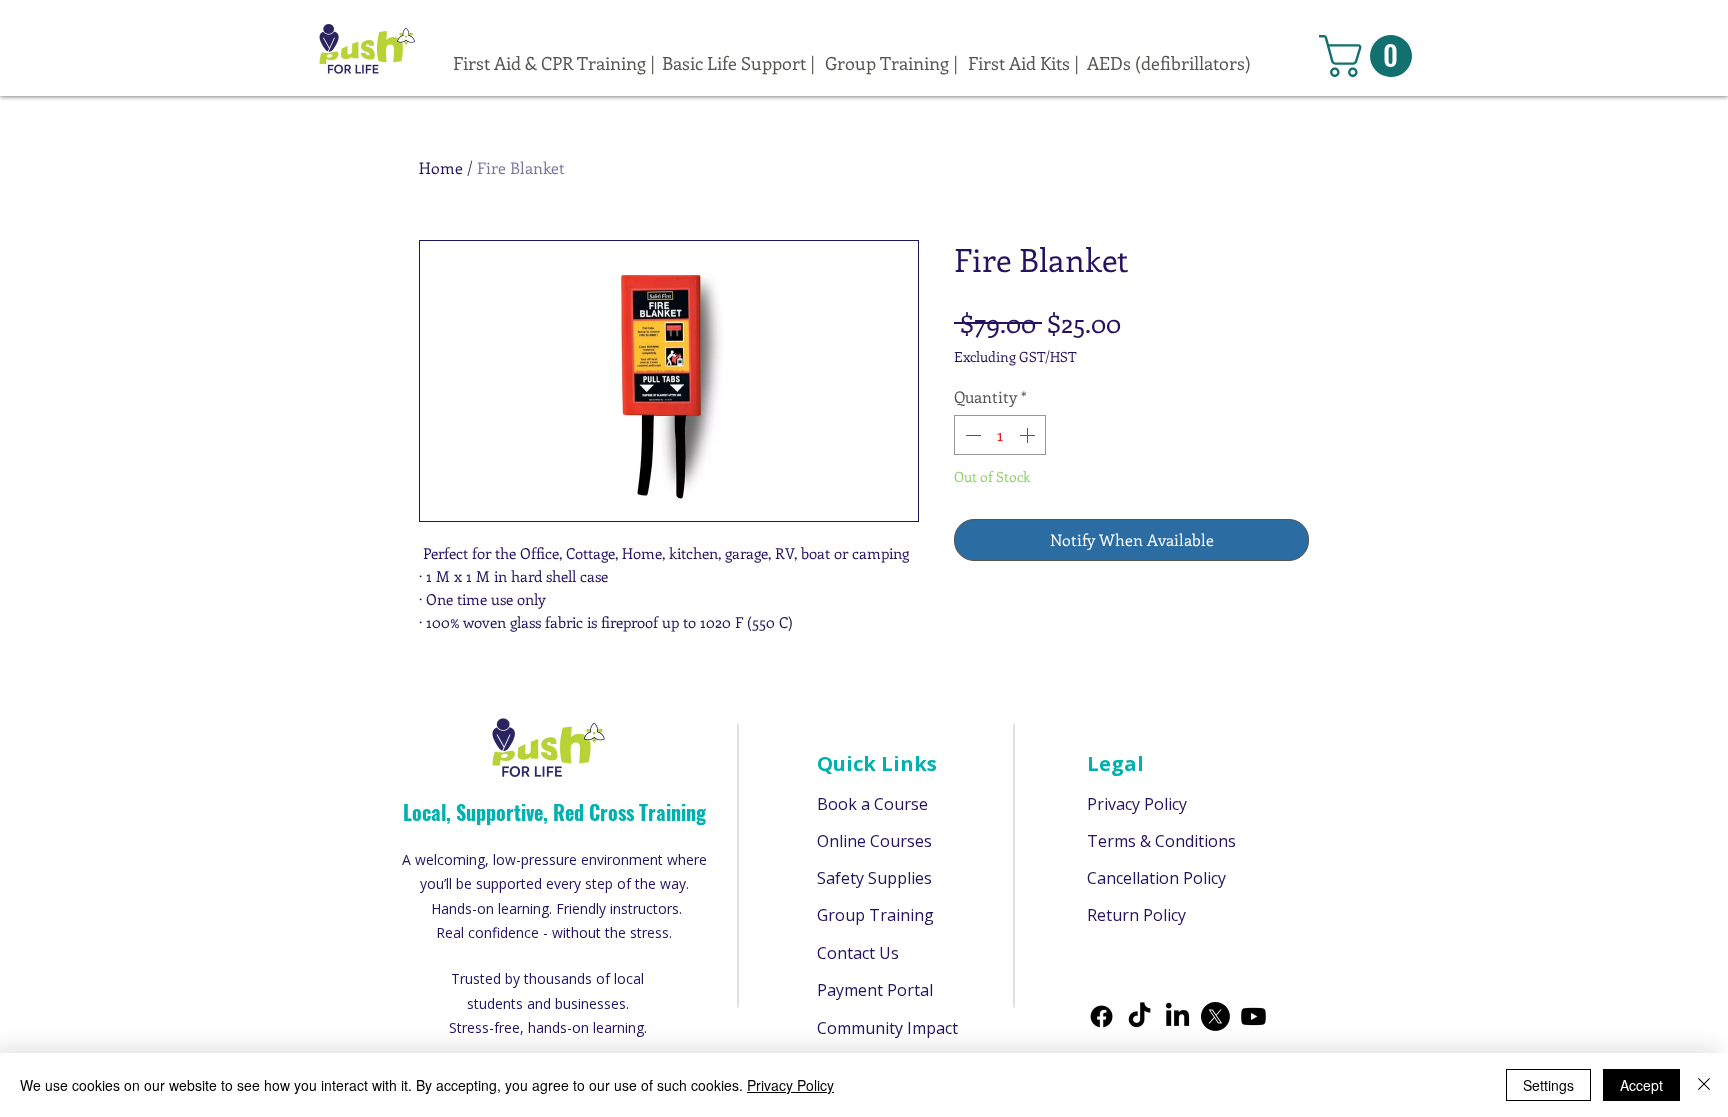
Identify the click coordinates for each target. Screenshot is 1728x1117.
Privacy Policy (790, 1085)
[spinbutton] (1000, 435)
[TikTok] (1139, 1016)
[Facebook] (1101, 1016)
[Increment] (1029, 435)
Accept (1641, 1085)
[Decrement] (971, 435)
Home (441, 167)
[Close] (1704, 1085)
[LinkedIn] (1177, 1016)
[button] (1370, 56)
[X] (1215, 1016)
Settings (1548, 1085)
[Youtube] (1253, 1016)
